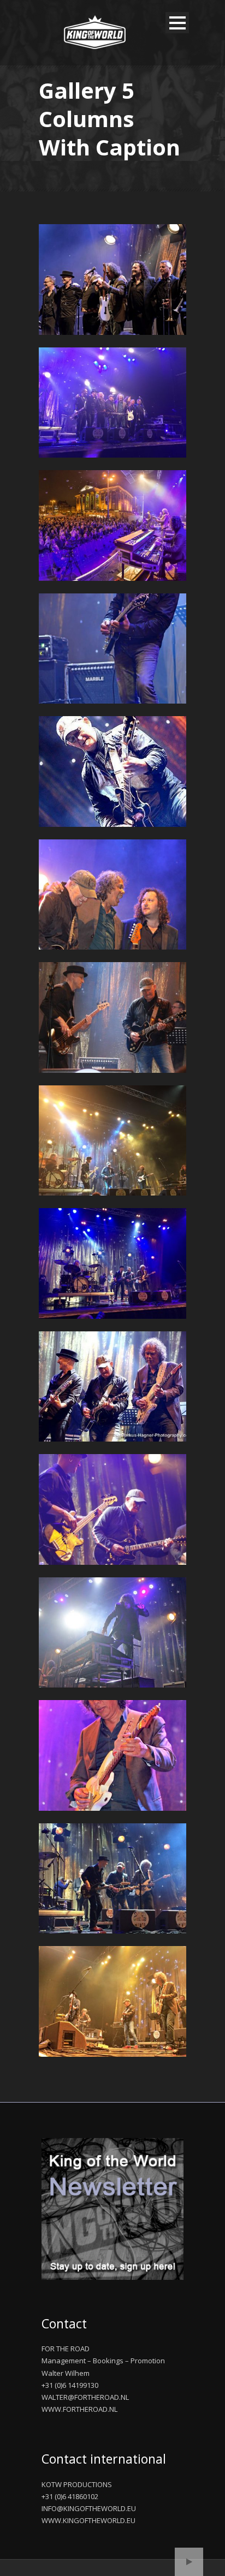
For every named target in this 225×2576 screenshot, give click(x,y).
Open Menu (177, 23)
